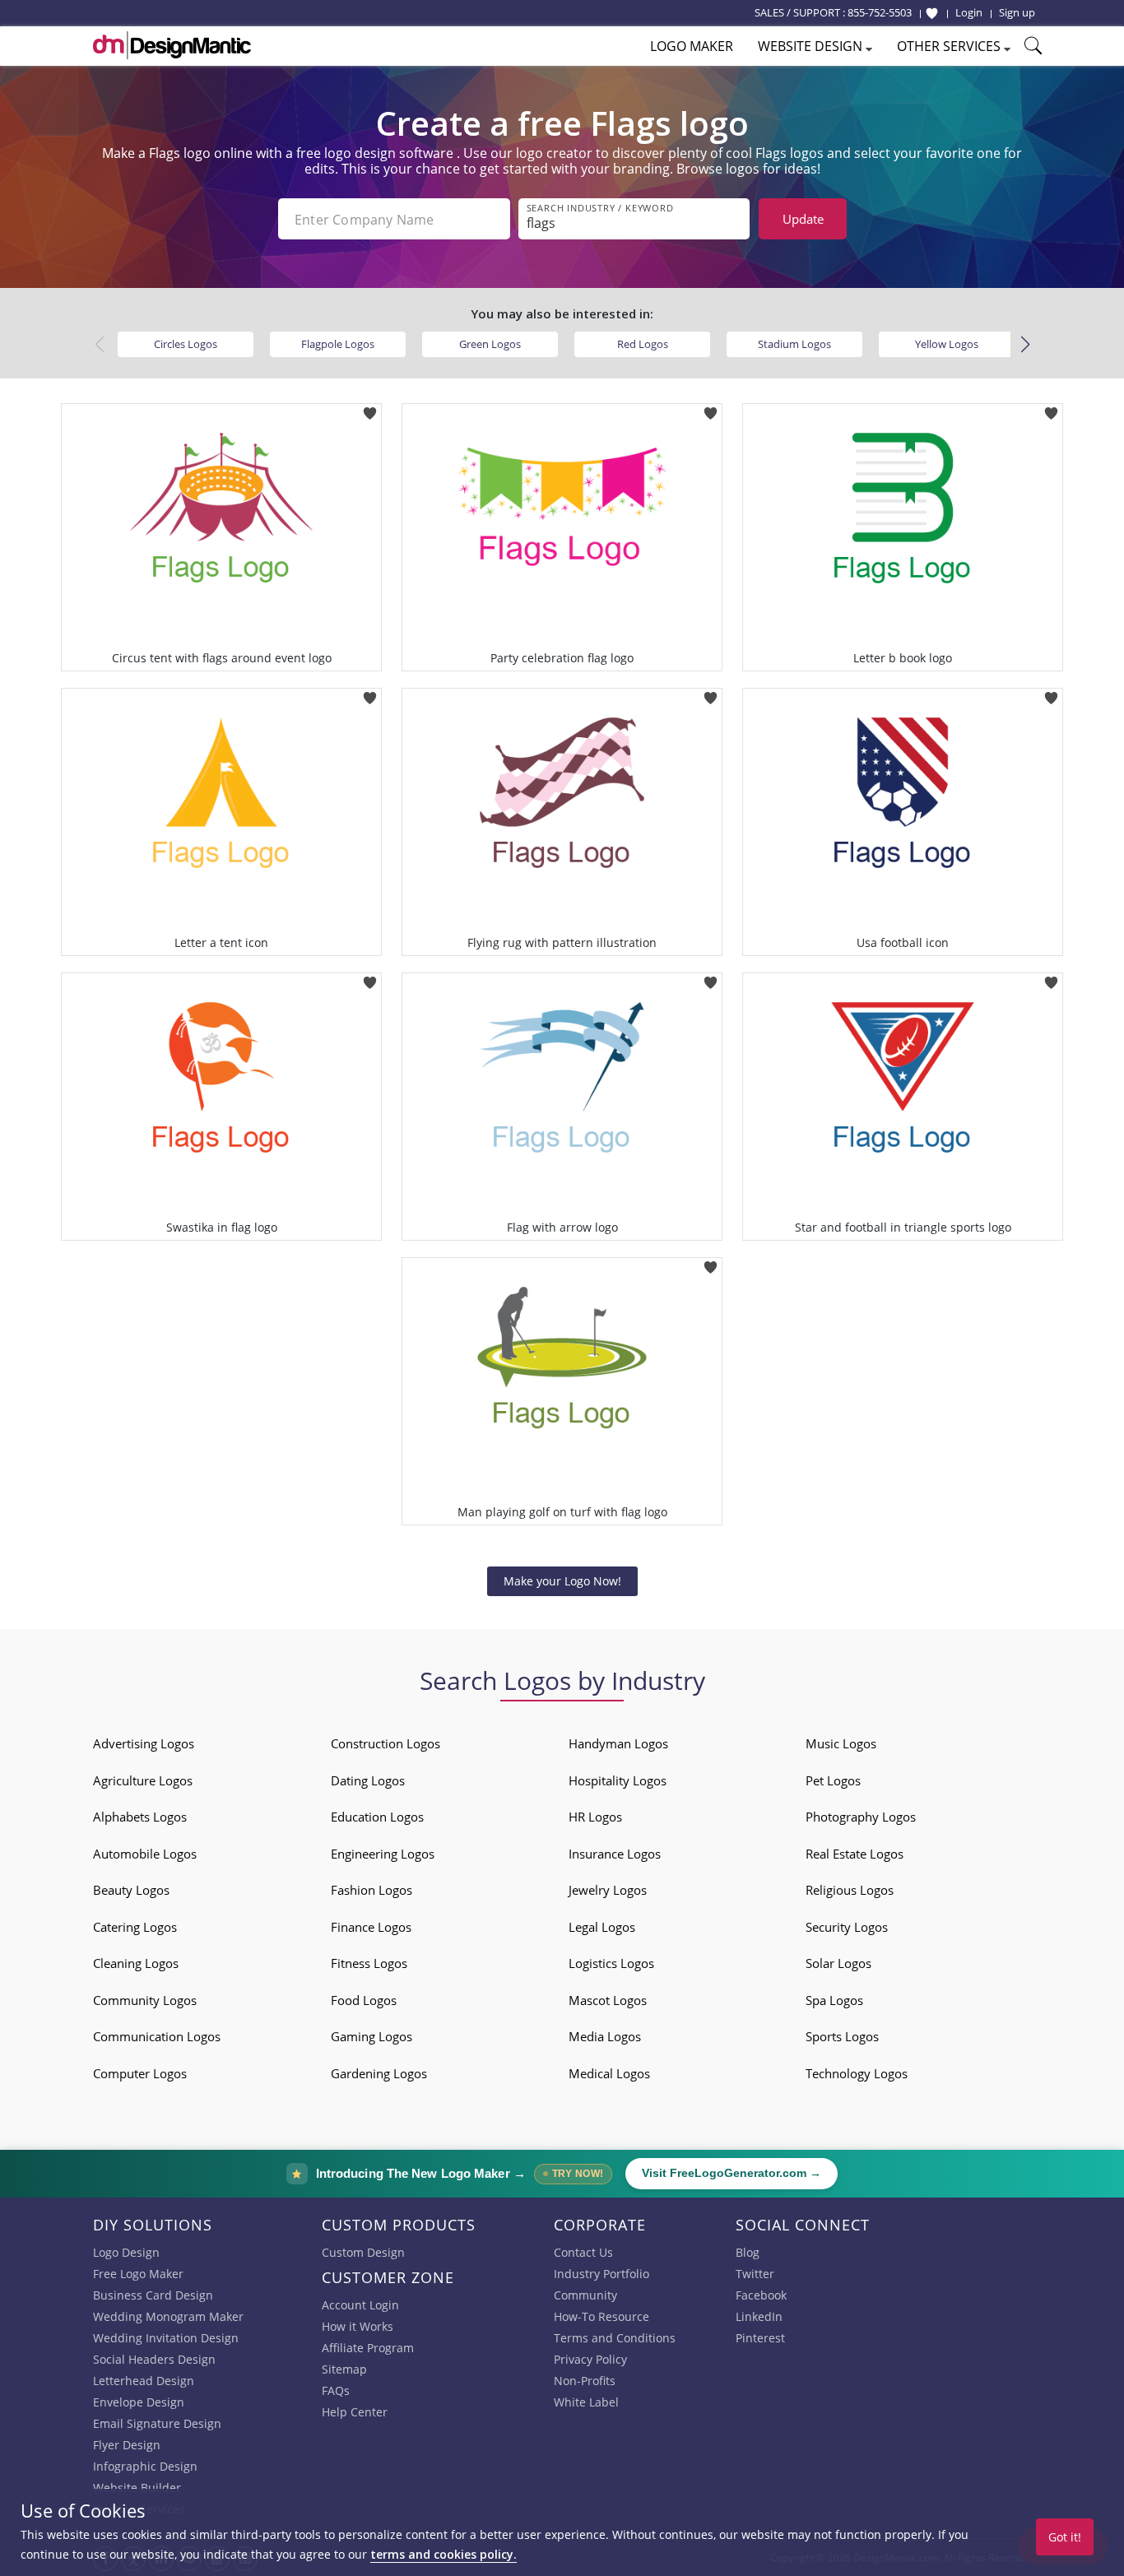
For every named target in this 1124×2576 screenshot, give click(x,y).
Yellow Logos (947, 344)
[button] (1025, 345)
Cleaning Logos (136, 1963)
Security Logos (847, 1927)
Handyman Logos (618, 1743)
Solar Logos (838, 1963)
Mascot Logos (608, 2000)
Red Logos (643, 344)
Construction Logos (386, 1743)
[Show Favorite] (932, 13)
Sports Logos (842, 2036)
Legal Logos (602, 1927)
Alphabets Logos (140, 1817)
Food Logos (364, 2000)
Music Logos (841, 1743)
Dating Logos (368, 1780)
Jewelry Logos (608, 1890)
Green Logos (490, 344)
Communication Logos (157, 2036)
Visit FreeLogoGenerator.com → (732, 2173)
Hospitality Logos (618, 1780)
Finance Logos (371, 1927)
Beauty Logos (131, 1890)
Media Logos (605, 2036)
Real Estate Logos (855, 1854)
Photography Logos (861, 1817)
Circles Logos (186, 344)
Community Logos (145, 2000)
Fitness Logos (369, 1963)
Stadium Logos (794, 344)
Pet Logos (833, 1780)
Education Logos (377, 1817)
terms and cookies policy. (444, 2554)
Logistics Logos (611, 1963)
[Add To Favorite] (370, 408)
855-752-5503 (880, 12)
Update (803, 219)
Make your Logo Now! (562, 1581)
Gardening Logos (379, 2073)
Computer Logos (140, 2073)
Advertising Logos (144, 1743)
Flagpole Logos (338, 344)
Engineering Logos (383, 1854)
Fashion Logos (372, 1890)
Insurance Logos (615, 1854)
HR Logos (595, 1817)
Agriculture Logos (143, 1780)
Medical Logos (609, 2073)
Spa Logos (834, 2000)
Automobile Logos (145, 1854)
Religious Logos (850, 1890)
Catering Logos (135, 1927)
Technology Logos (857, 2073)
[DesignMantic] (172, 45)
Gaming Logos (372, 2036)
